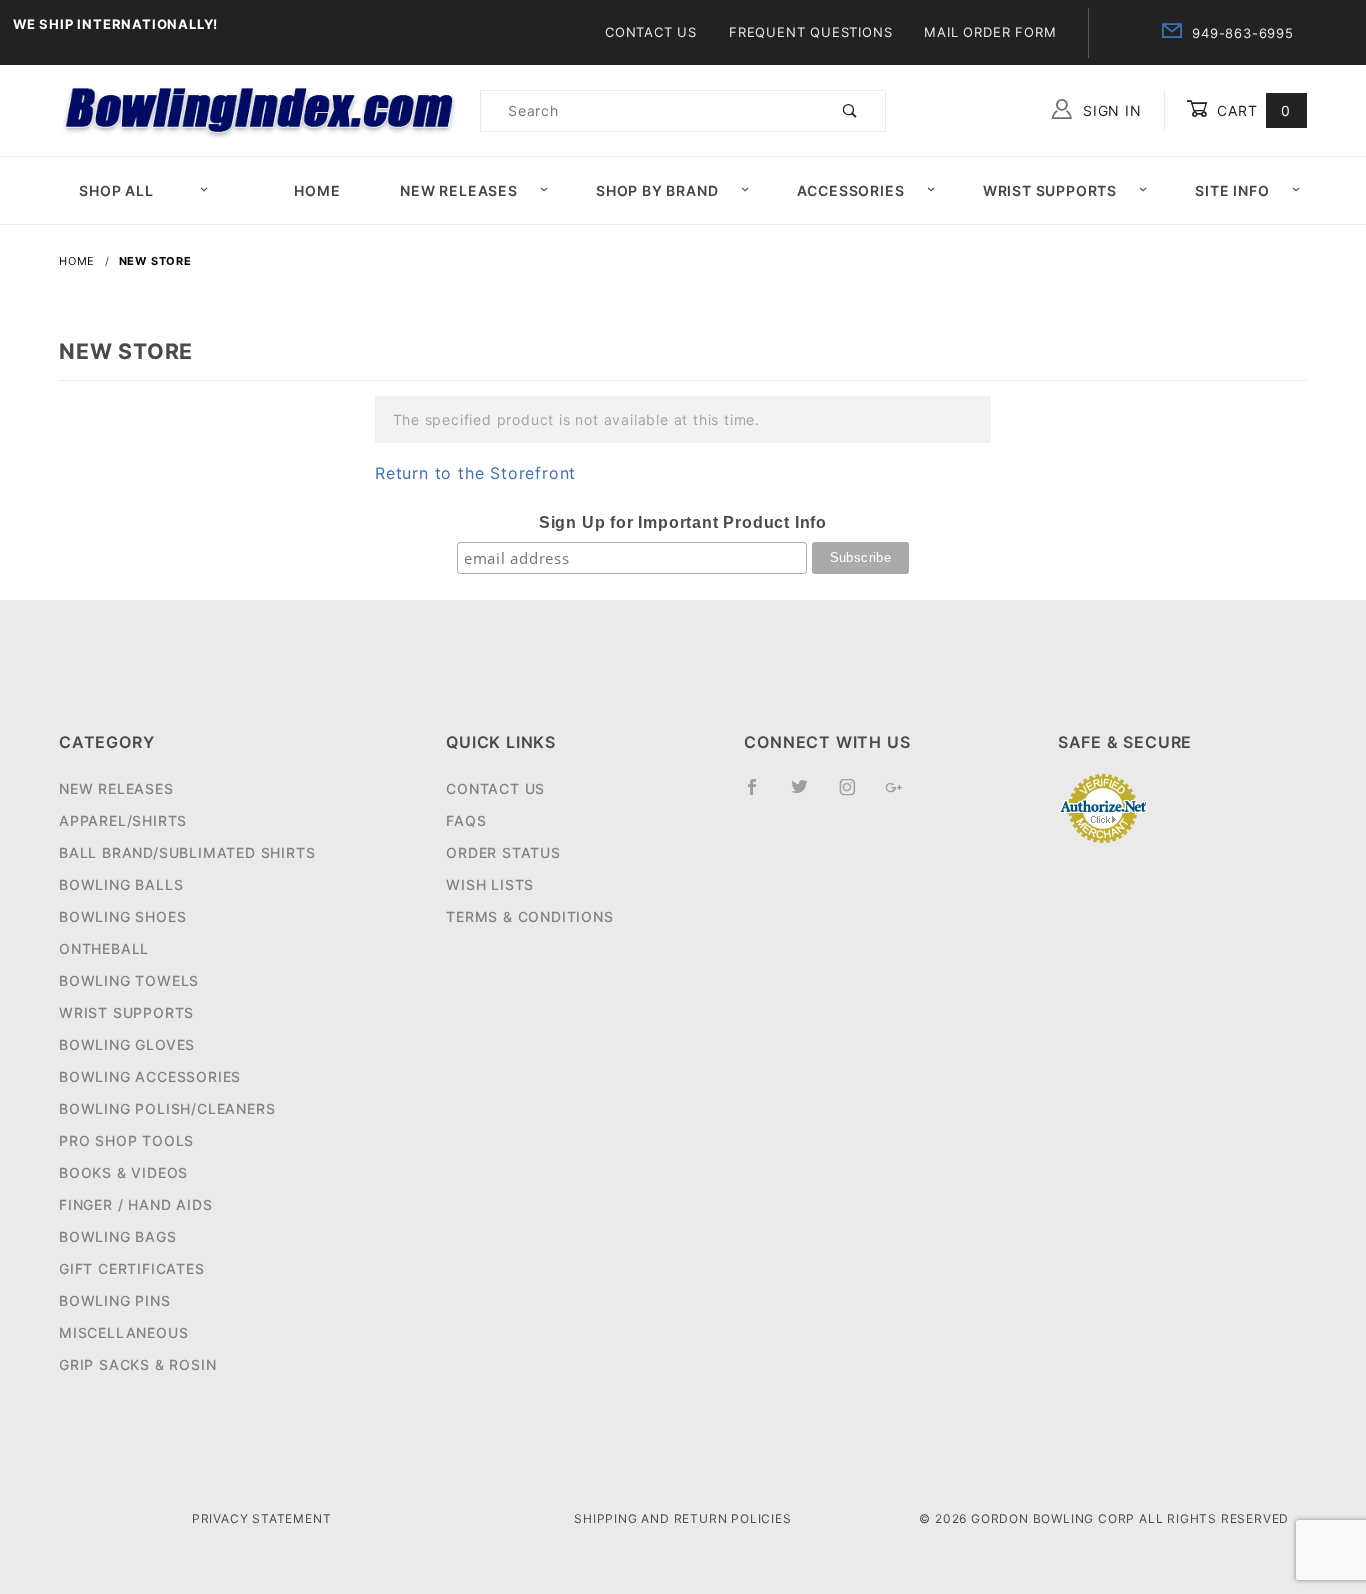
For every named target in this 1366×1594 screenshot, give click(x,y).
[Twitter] (808, 795)
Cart (1251, 110)
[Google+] (902, 795)
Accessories (851, 190)
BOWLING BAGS (118, 1236)
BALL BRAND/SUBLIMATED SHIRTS (187, 852)
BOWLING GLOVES (127, 1044)
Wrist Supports (1050, 190)
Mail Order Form (990, 32)
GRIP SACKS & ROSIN (137, 1364)
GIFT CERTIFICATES (132, 1268)
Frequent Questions (810, 32)
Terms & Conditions (529, 916)
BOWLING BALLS (121, 884)
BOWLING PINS (115, 1300)
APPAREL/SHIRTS (123, 820)
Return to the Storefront (475, 473)
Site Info (1232, 190)
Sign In (1109, 110)
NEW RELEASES (116, 788)
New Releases (459, 190)
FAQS (466, 820)
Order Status (503, 852)
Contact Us (651, 32)
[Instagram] (856, 795)
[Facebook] (760, 795)
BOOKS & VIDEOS (123, 1172)
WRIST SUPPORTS (126, 1012)
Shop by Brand (657, 190)
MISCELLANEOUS (123, 1332)
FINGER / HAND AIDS (135, 1204)
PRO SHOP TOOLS (126, 1140)
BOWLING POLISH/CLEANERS (167, 1108)
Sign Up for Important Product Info (683, 522)
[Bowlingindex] (261, 108)
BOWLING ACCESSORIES (150, 1076)
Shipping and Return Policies (682, 1518)
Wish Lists (490, 884)
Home (317, 190)
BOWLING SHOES (122, 916)
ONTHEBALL (104, 948)
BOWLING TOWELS (129, 980)
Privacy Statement (262, 1518)
